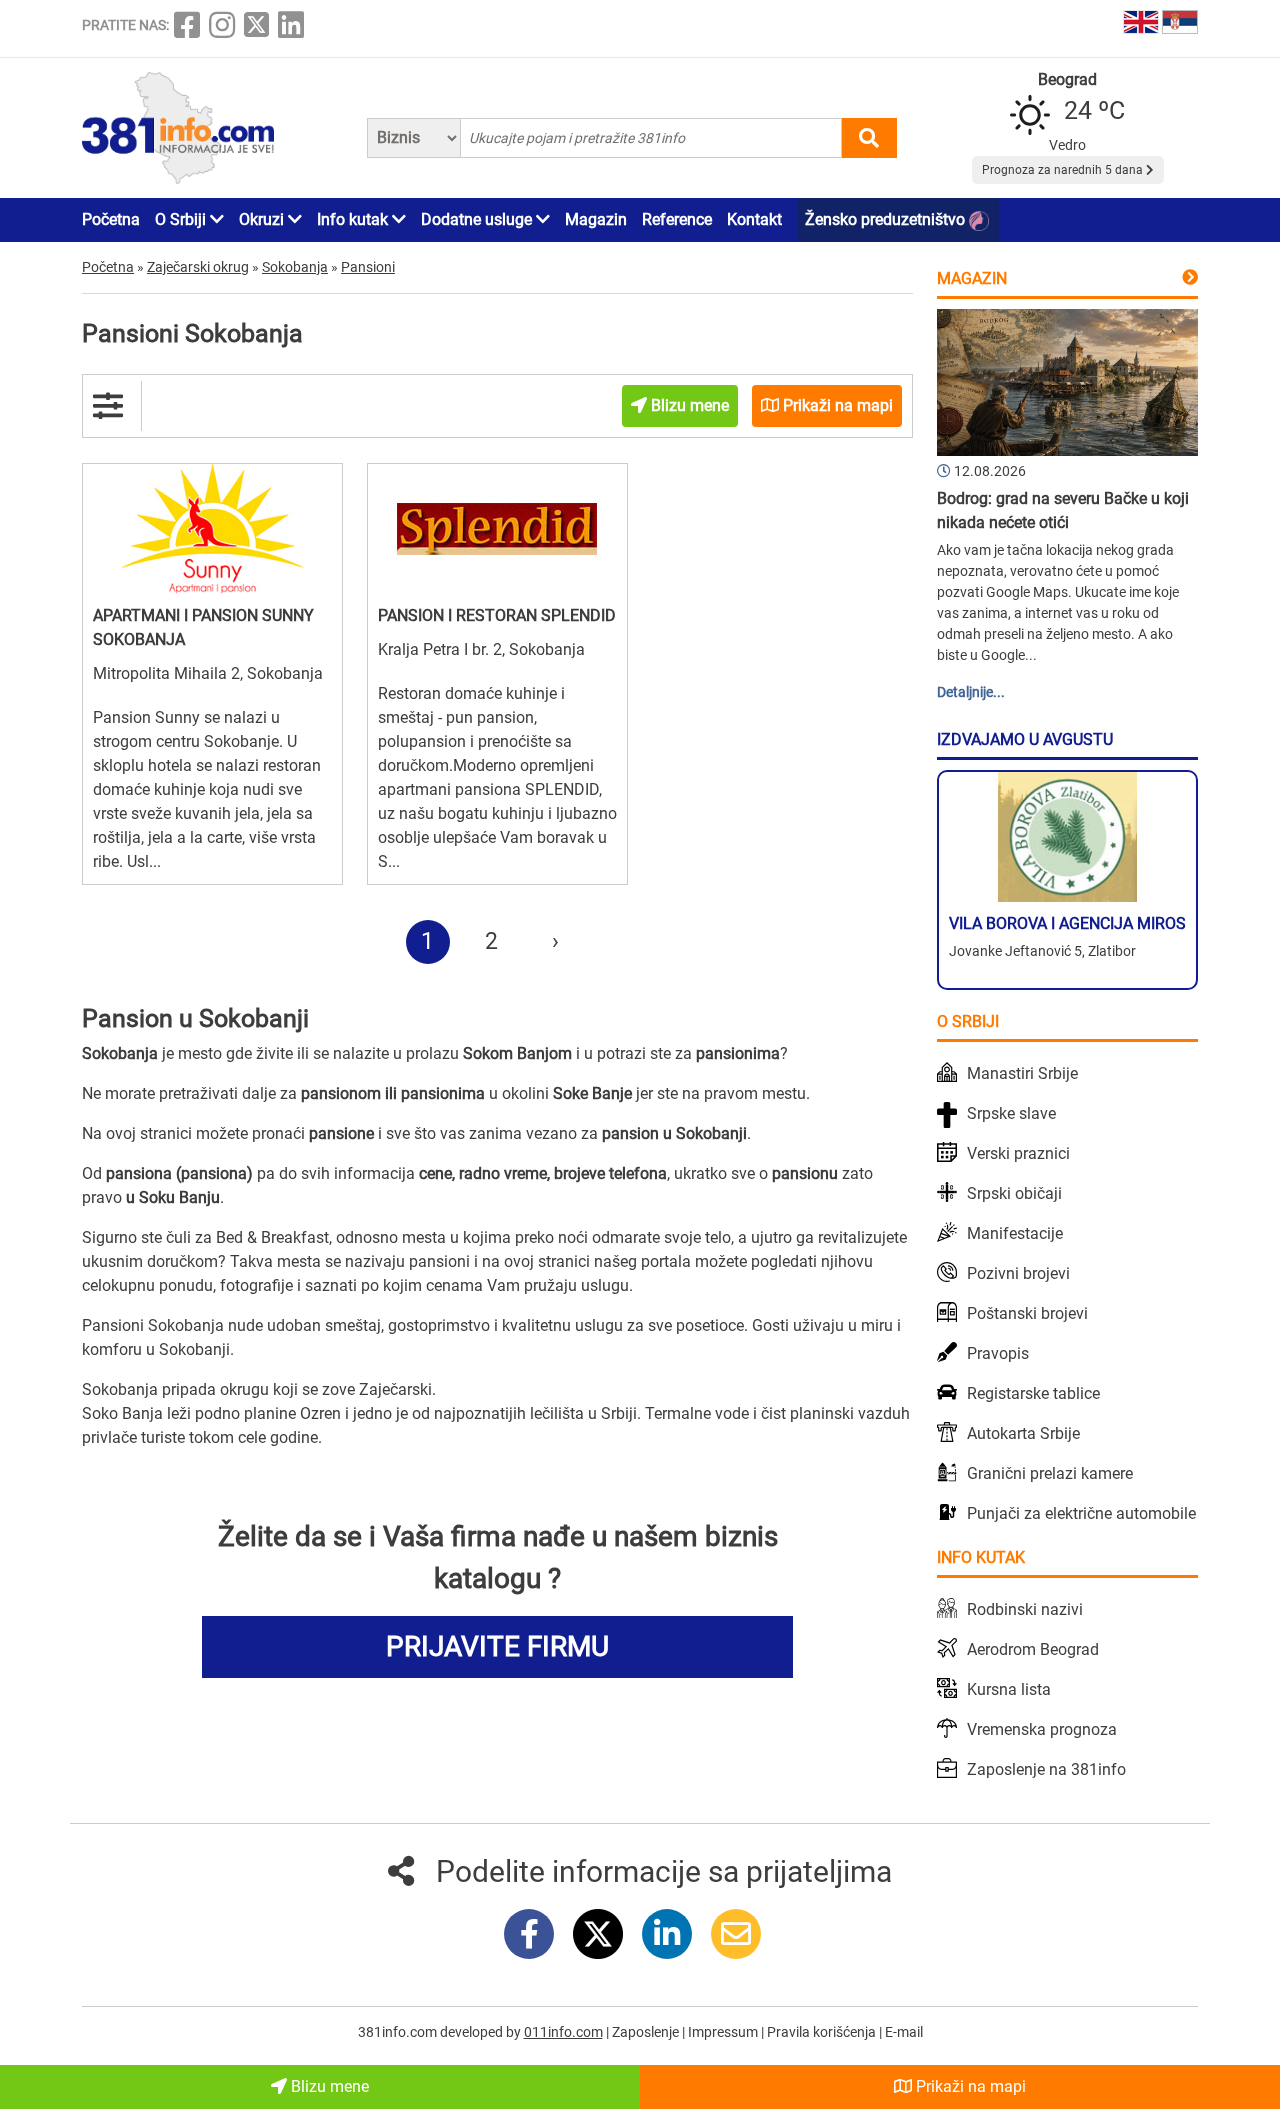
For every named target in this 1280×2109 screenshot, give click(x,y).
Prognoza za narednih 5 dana (1064, 170)
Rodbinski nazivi (1025, 1609)
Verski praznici (1018, 1153)
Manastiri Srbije (1022, 1073)
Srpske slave (1011, 1113)
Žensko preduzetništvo (887, 219)
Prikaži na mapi (969, 2086)
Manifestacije (1015, 1233)
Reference (677, 219)
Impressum (724, 2032)
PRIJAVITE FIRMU (497, 1646)
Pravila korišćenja (823, 2032)
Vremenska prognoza (1042, 1729)
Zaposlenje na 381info (1046, 1769)
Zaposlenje (647, 2032)
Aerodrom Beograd (1033, 1649)
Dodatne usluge (478, 219)
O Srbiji (182, 219)
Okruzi (263, 219)
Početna (111, 219)
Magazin (596, 219)
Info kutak (354, 219)
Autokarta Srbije (1023, 1433)
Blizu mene (328, 2086)
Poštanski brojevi (1027, 1313)
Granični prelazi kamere (1050, 1473)
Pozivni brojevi (1018, 1273)
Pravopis (998, 1353)
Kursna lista (1009, 1689)
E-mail (904, 2032)
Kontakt (754, 219)
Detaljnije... (971, 692)
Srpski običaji (1014, 1193)
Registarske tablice (1033, 1393)
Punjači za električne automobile (1081, 1513)
